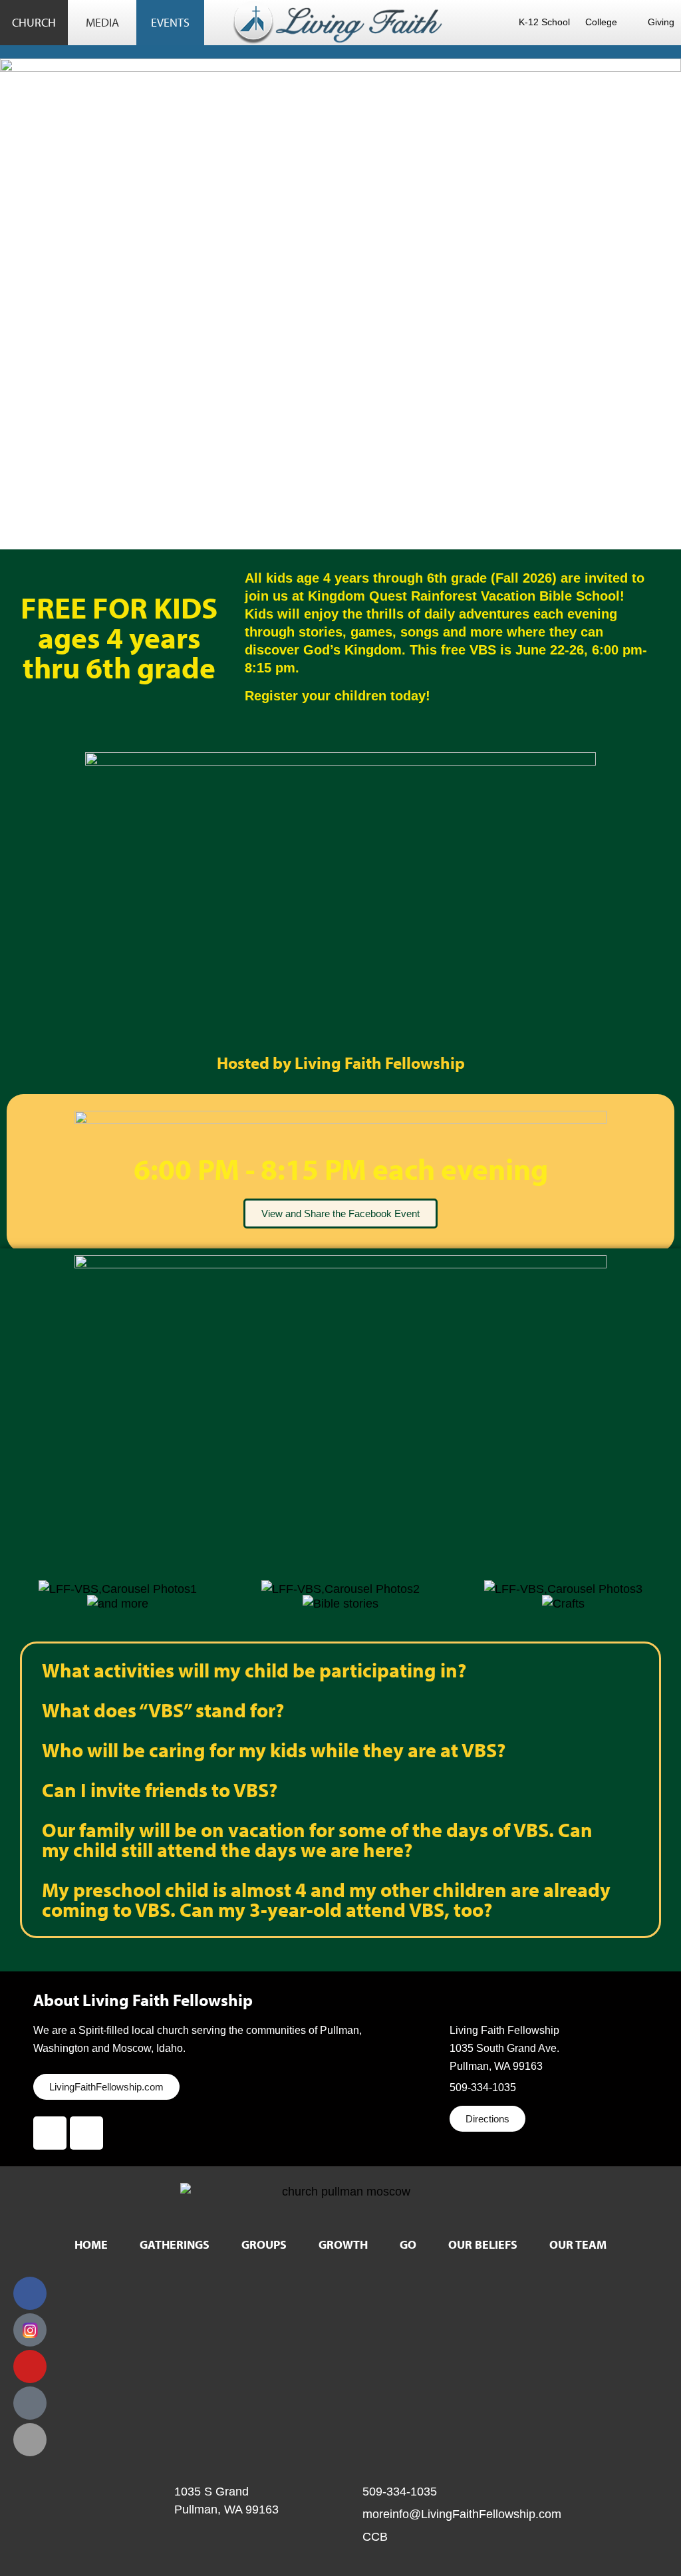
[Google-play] (30, 2403)
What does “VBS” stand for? (163, 1710)
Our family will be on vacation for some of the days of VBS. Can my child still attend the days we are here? (317, 1840)
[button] (20, 1579)
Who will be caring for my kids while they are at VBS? (274, 1750)
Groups (264, 2244)
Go (408, 2244)
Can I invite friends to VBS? (160, 1790)
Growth (343, 2244)
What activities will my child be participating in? (254, 1670)
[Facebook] (50, 2133)
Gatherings (175, 2244)
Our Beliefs (483, 2244)
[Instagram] (86, 2133)
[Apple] (30, 2440)
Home (91, 2244)
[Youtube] (30, 2366)
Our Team (578, 2244)
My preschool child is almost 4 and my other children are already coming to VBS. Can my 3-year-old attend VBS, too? (326, 1900)
